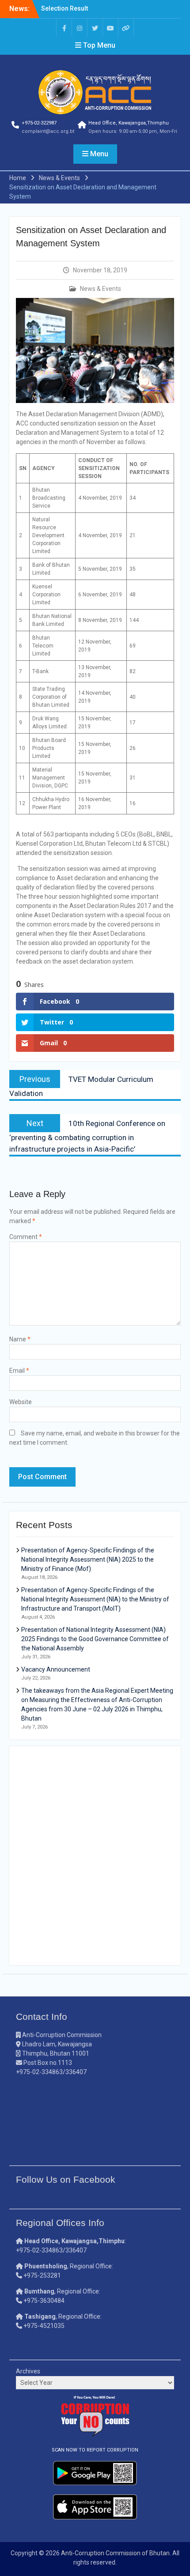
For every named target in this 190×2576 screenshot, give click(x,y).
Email (19, 1371)
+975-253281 (42, 2275)
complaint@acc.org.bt (48, 131)
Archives (28, 2371)
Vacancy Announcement (56, 1669)
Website (21, 1402)
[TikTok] (126, 28)
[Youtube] (110, 28)
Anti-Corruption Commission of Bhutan (115, 2553)
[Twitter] (95, 28)
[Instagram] (80, 28)
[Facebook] (64, 28)
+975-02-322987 (39, 123)
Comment (26, 1237)
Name (20, 1339)
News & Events (101, 289)
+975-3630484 (44, 2301)
